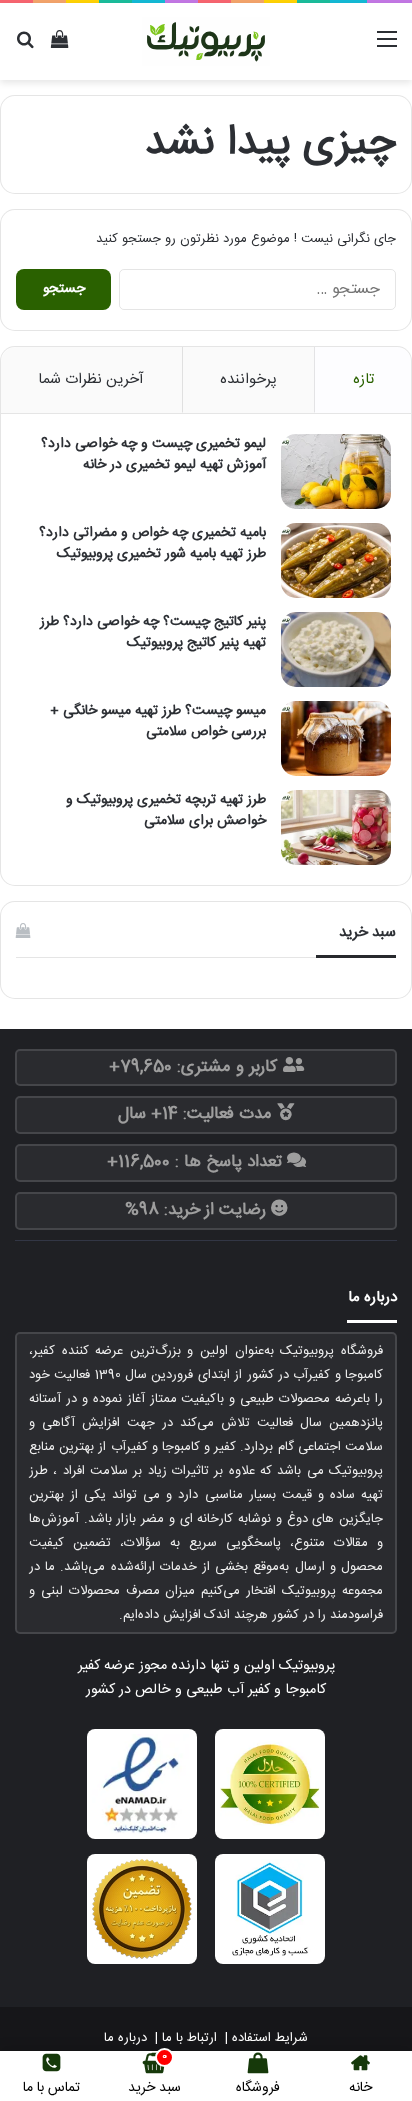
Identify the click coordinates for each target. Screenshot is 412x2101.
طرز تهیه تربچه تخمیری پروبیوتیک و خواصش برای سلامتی (166, 810)
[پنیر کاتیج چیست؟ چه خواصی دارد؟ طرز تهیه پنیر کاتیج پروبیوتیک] (336, 649)
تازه (363, 379)
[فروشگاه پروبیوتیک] (205, 41)
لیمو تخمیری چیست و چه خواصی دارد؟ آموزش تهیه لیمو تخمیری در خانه (153, 454)
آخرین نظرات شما (91, 379)
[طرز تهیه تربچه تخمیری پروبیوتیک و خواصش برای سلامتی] (336, 827)
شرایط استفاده (270, 2038)
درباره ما (125, 2038)
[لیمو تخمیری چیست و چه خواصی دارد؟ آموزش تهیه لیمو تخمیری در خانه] (336, 471)
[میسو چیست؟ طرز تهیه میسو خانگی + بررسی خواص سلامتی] (336, 738)
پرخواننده (248, 379)
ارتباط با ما (189, 2038)
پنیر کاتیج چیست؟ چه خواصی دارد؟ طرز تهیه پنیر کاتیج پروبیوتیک (153, 632)
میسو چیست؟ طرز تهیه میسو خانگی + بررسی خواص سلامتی (158, 721)
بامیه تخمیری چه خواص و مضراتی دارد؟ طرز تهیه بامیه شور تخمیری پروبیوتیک (152, 543)
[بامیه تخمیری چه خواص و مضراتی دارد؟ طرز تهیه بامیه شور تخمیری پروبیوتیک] (336, 560)
